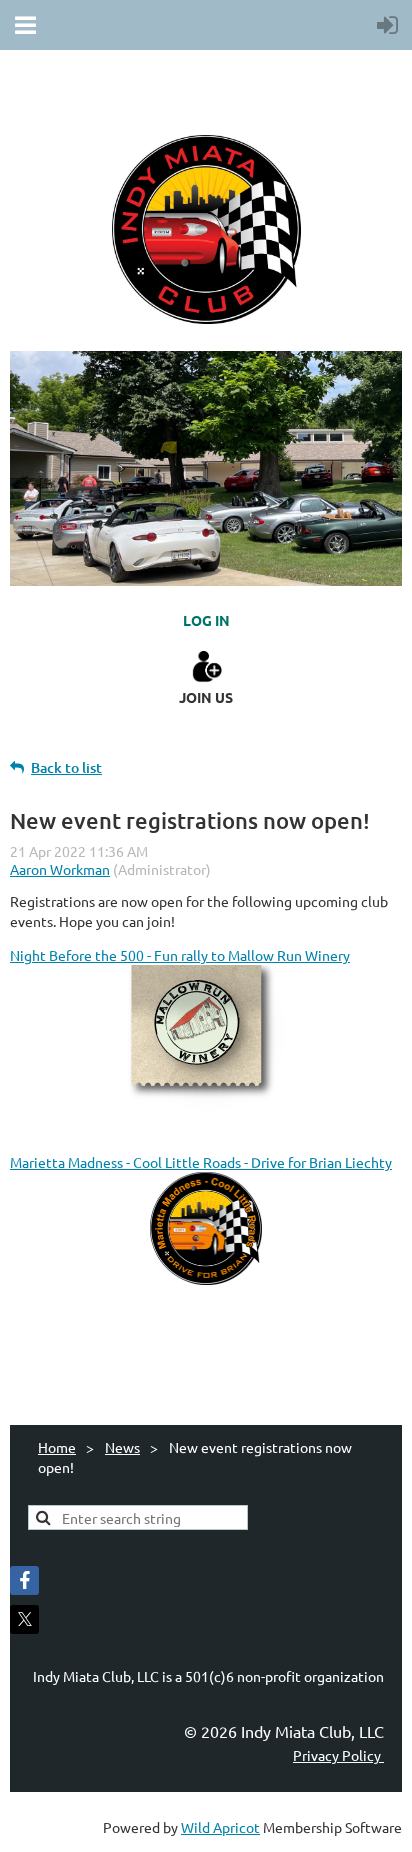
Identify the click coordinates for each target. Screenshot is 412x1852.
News (122, 1447)
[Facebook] (24, 1580)
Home (57, 1447)
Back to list (66, 767)
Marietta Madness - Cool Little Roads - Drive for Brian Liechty (201, 1162)
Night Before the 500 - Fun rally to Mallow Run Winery (180, 955)
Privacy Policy (338, 1755)
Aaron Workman (60, 869)
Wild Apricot (220, 1827)
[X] (24, 1619)
